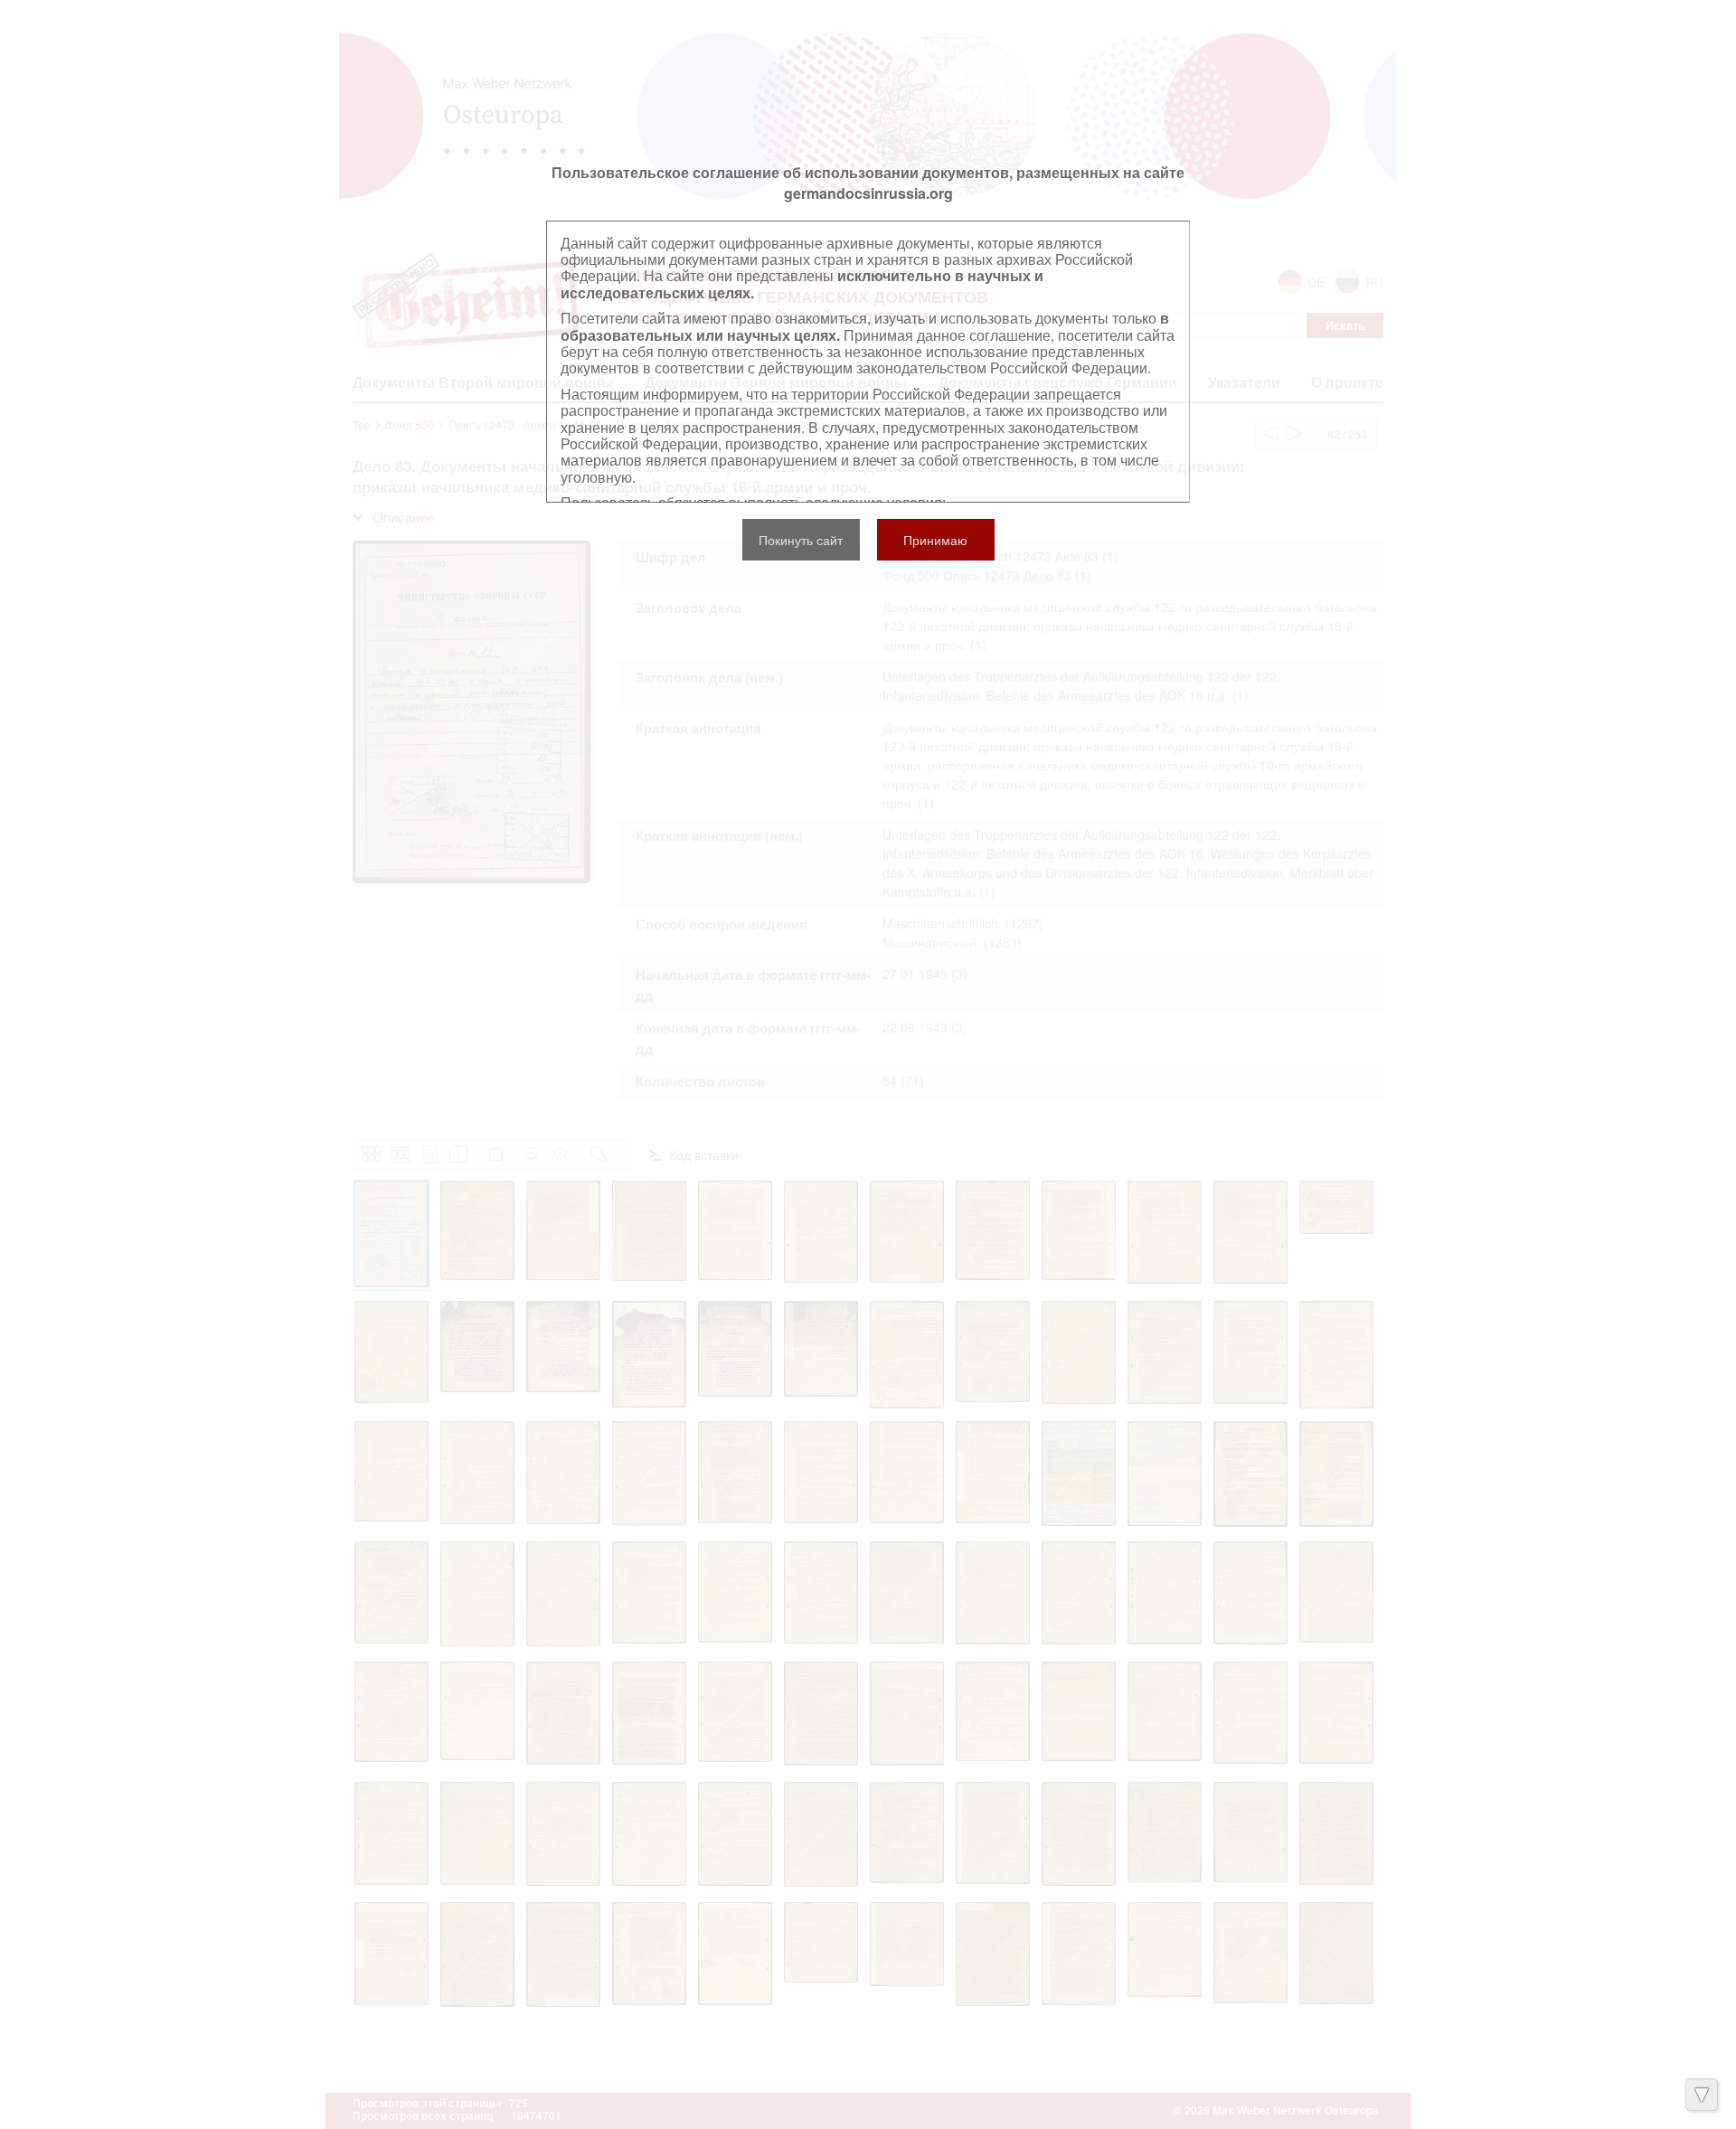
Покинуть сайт (801, 540)
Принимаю (935, 540)
